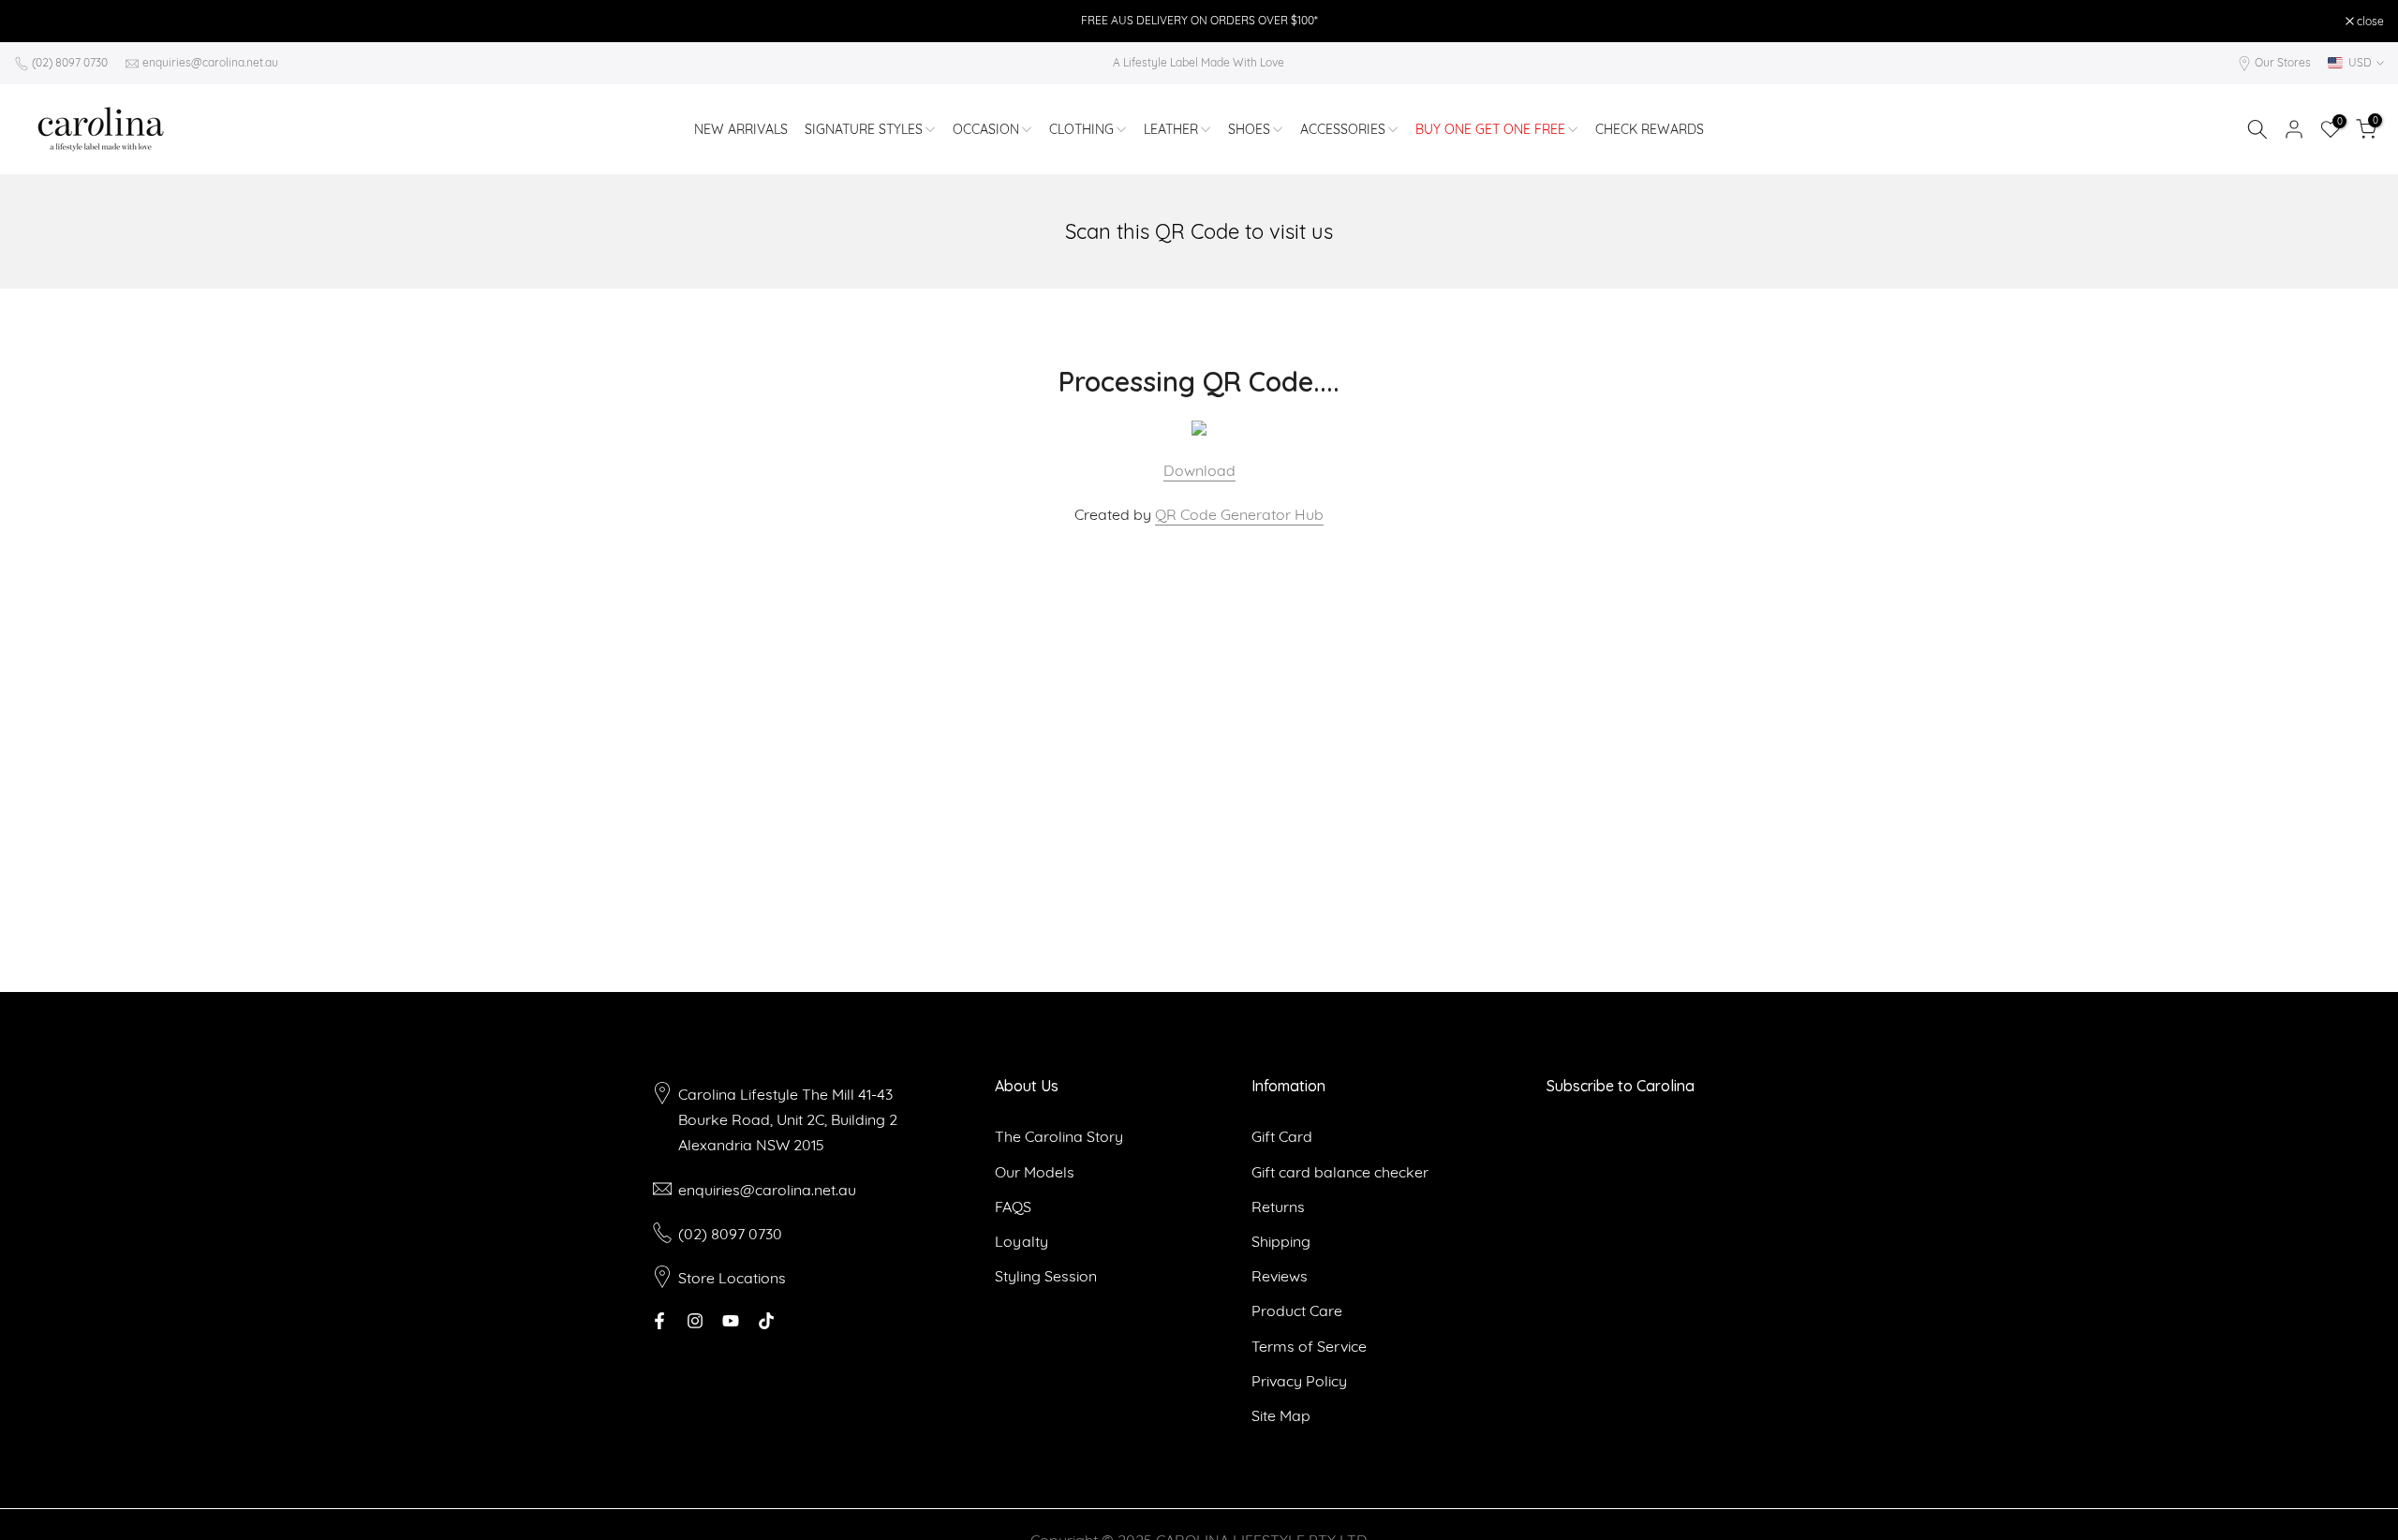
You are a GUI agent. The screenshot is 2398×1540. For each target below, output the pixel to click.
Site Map (1281, 1415)
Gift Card (1282, 1136)
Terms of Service (1309, 1346)
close (37, 22)
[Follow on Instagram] (695, 1321)
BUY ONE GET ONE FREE (1490, 129)
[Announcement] (1199, 21)
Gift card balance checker (1340, 1172)
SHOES (1249, 129)
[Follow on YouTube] (731, 1321)
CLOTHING (1081, 129)
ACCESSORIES (1343, 129)
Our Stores (2283, 62)
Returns (1278, 1207)
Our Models (1035, 1172)
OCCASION (986, 129)
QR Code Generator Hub (1239, 514)
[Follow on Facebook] (659, 1321)
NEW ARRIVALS (741, 129)
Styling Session (1046, 1276)
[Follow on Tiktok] (766, 1321)
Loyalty (1021, 1241)
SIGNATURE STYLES (864, 129)
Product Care (1297, 1310)
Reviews (1280, 1276)
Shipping (1281, 1241)
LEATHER (1171, 129)
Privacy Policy (1299, 1381)
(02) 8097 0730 (70, 62)
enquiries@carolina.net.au (210, 62)
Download (1199, 470)
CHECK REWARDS (1650, 129)
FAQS (1013, 1207)
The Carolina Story (1059, 1136)
